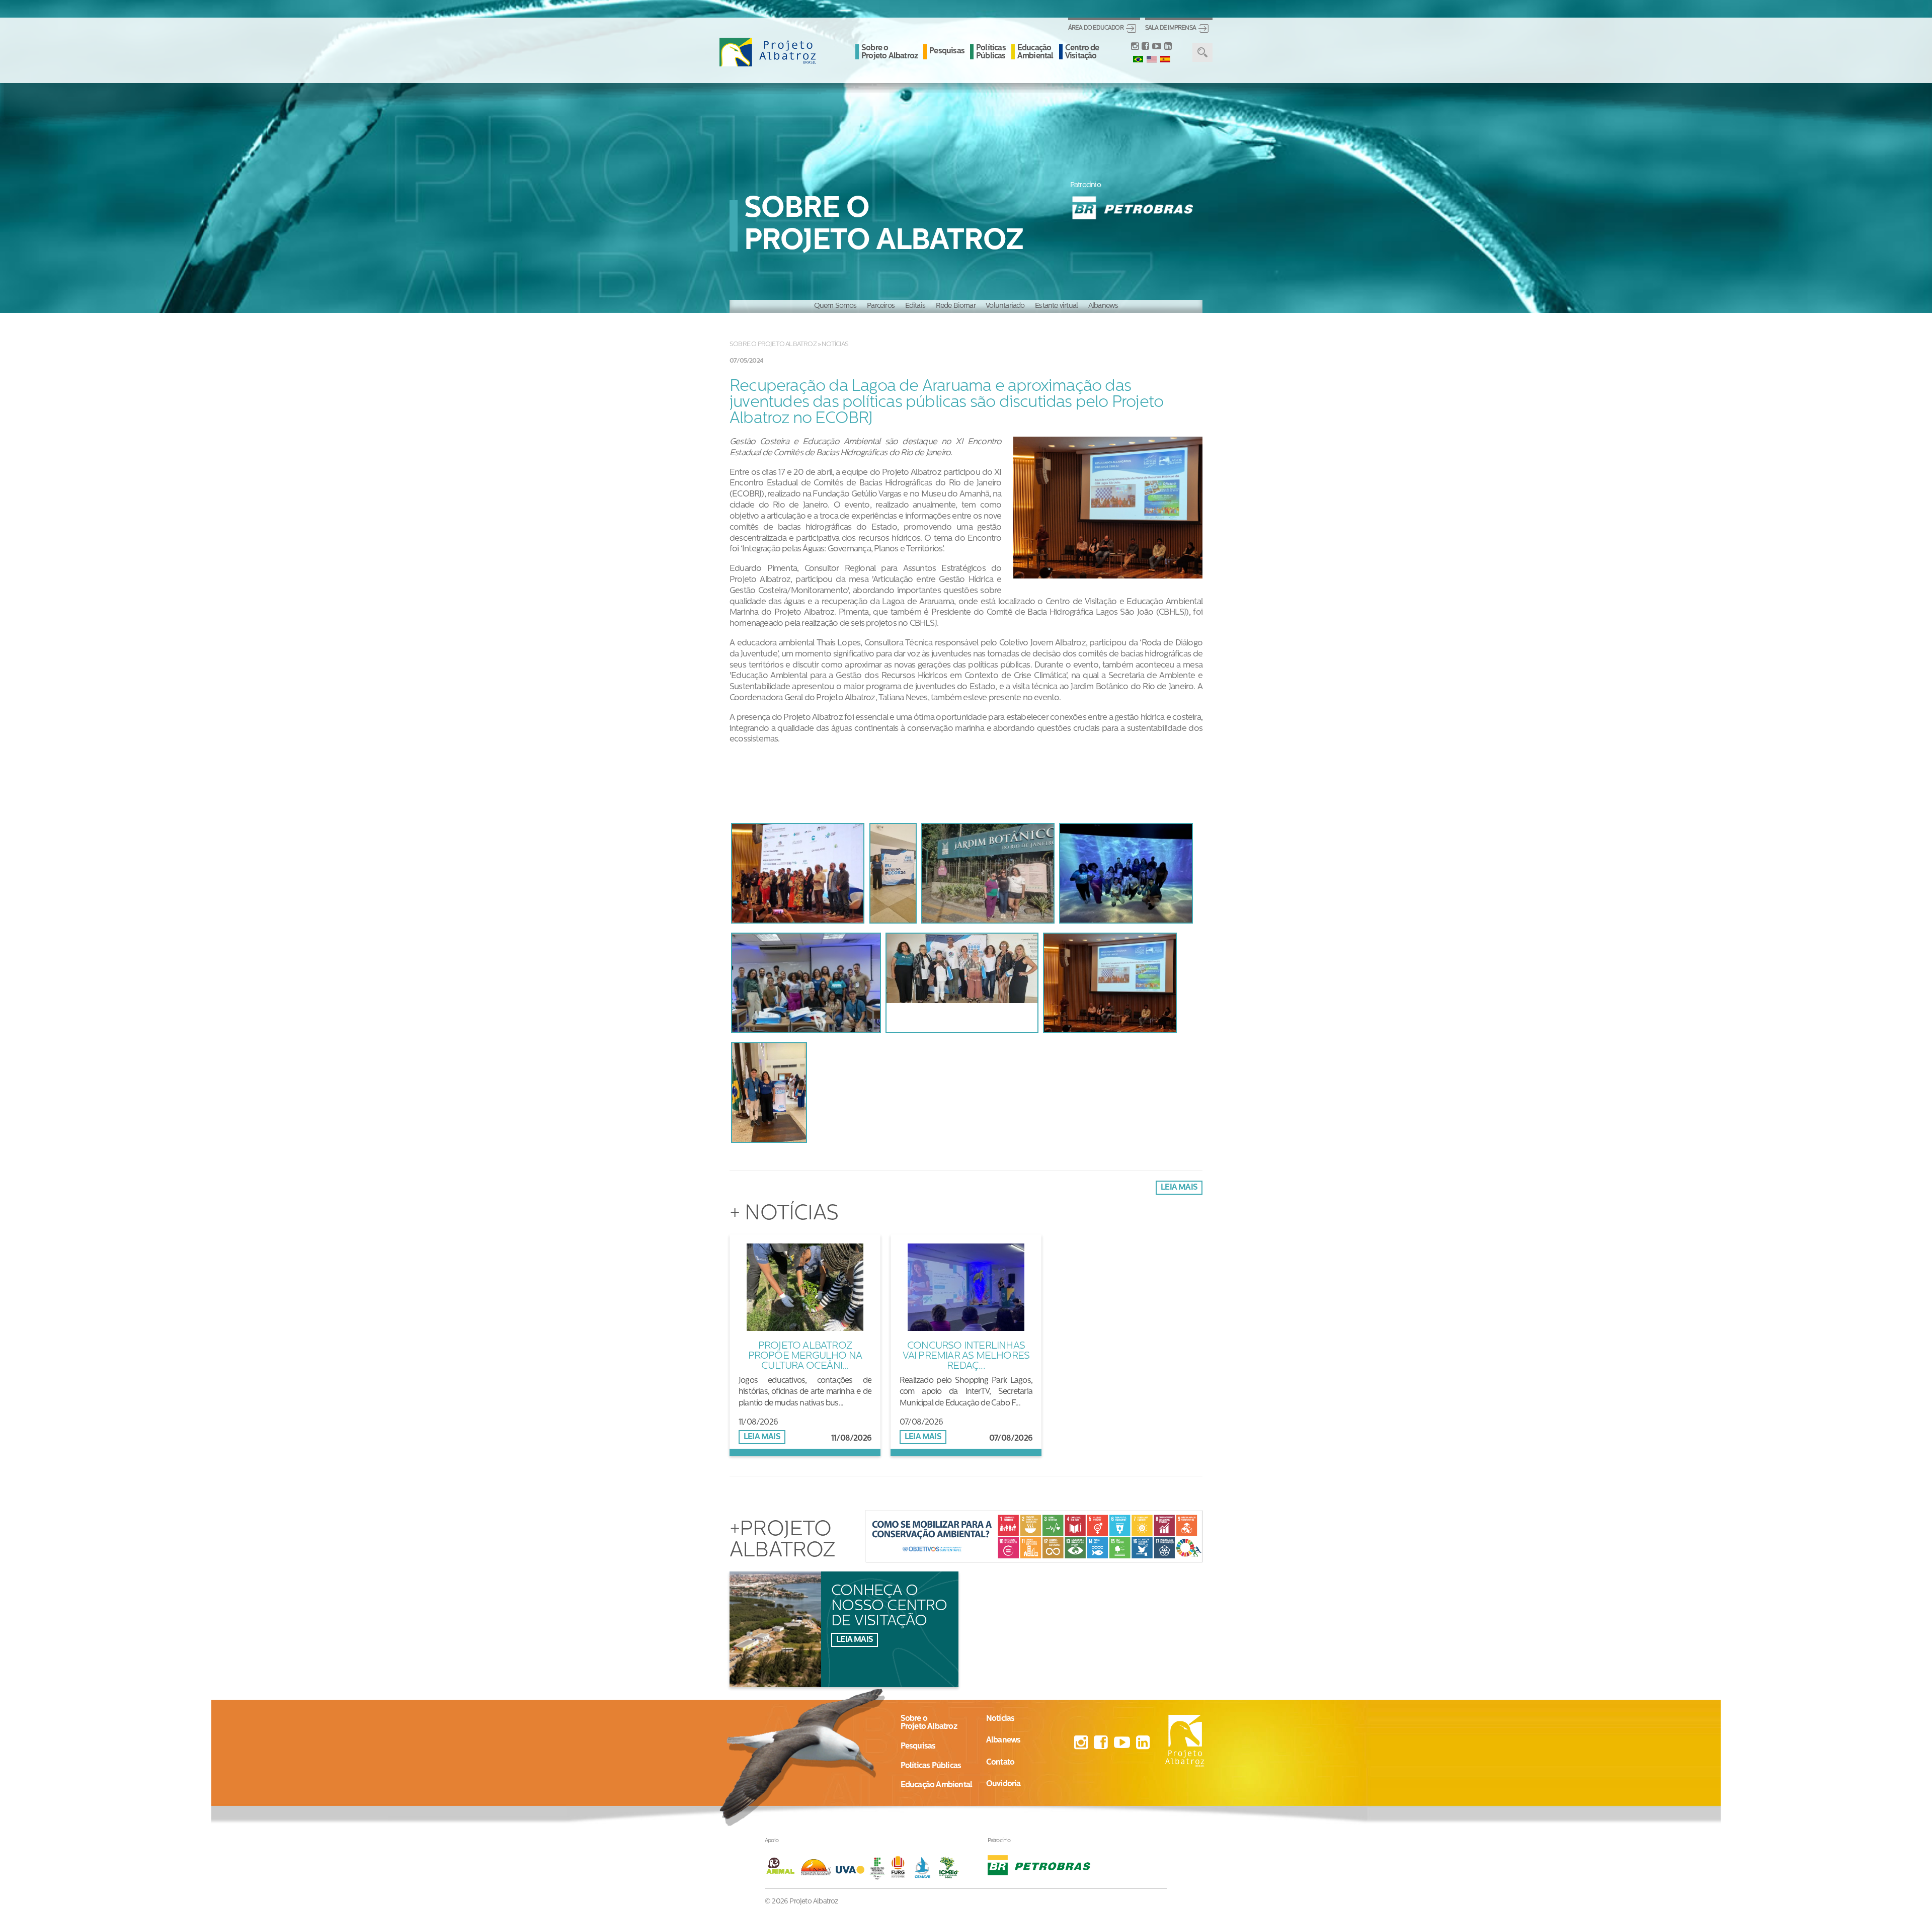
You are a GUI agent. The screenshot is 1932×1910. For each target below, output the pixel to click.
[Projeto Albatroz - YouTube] (1156, 47)
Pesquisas (947, 51)
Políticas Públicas (991, 52)
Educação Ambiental (1035, 52)
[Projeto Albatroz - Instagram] (1135, 47)
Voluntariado (1005, 306)
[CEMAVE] (925, 1867)
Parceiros (881, 306)
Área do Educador (1096, 28)
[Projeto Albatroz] (768, 52)
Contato (1000, 1763)
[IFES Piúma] (878, 1867)
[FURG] (901, 1867)
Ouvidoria (1003, 1784)
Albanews (1103, 306)
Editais (915, 306)
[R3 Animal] (782, 1867)
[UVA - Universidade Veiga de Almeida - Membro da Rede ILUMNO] (850, 1867)
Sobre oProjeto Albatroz (929, 1723)
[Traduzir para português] (1138, 59)
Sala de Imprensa (1171, 28)
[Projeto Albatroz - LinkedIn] (1168, 47)
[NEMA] (818, 1867)
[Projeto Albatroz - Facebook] (1145, 47)
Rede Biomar (956, 306)
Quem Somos (835, 306)
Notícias (835, 344)
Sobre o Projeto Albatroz (890, 52)
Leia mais (1179, 1188)
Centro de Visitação (1082, 52)
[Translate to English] (1152, 59)
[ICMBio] (949, 1867)
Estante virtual (1056, 306)
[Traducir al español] (1165, 59)
